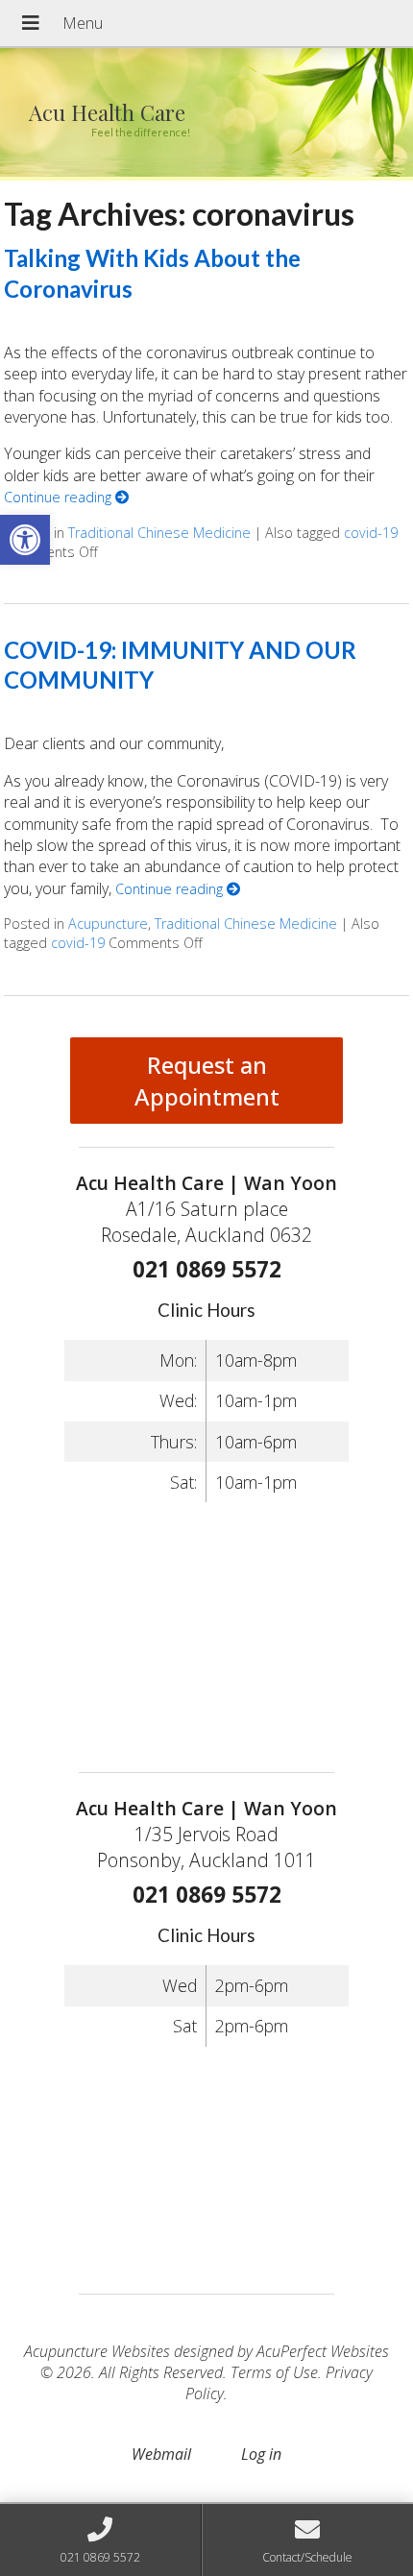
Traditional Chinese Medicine (159, 533)
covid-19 (371, 533)
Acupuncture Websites (97, 2351)
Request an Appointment (207, 1081)
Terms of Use (274, 2372)
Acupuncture (108, 923)
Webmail (161, 2454)
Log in (261, 2454)
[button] (25, 540)
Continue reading (60, 497)
